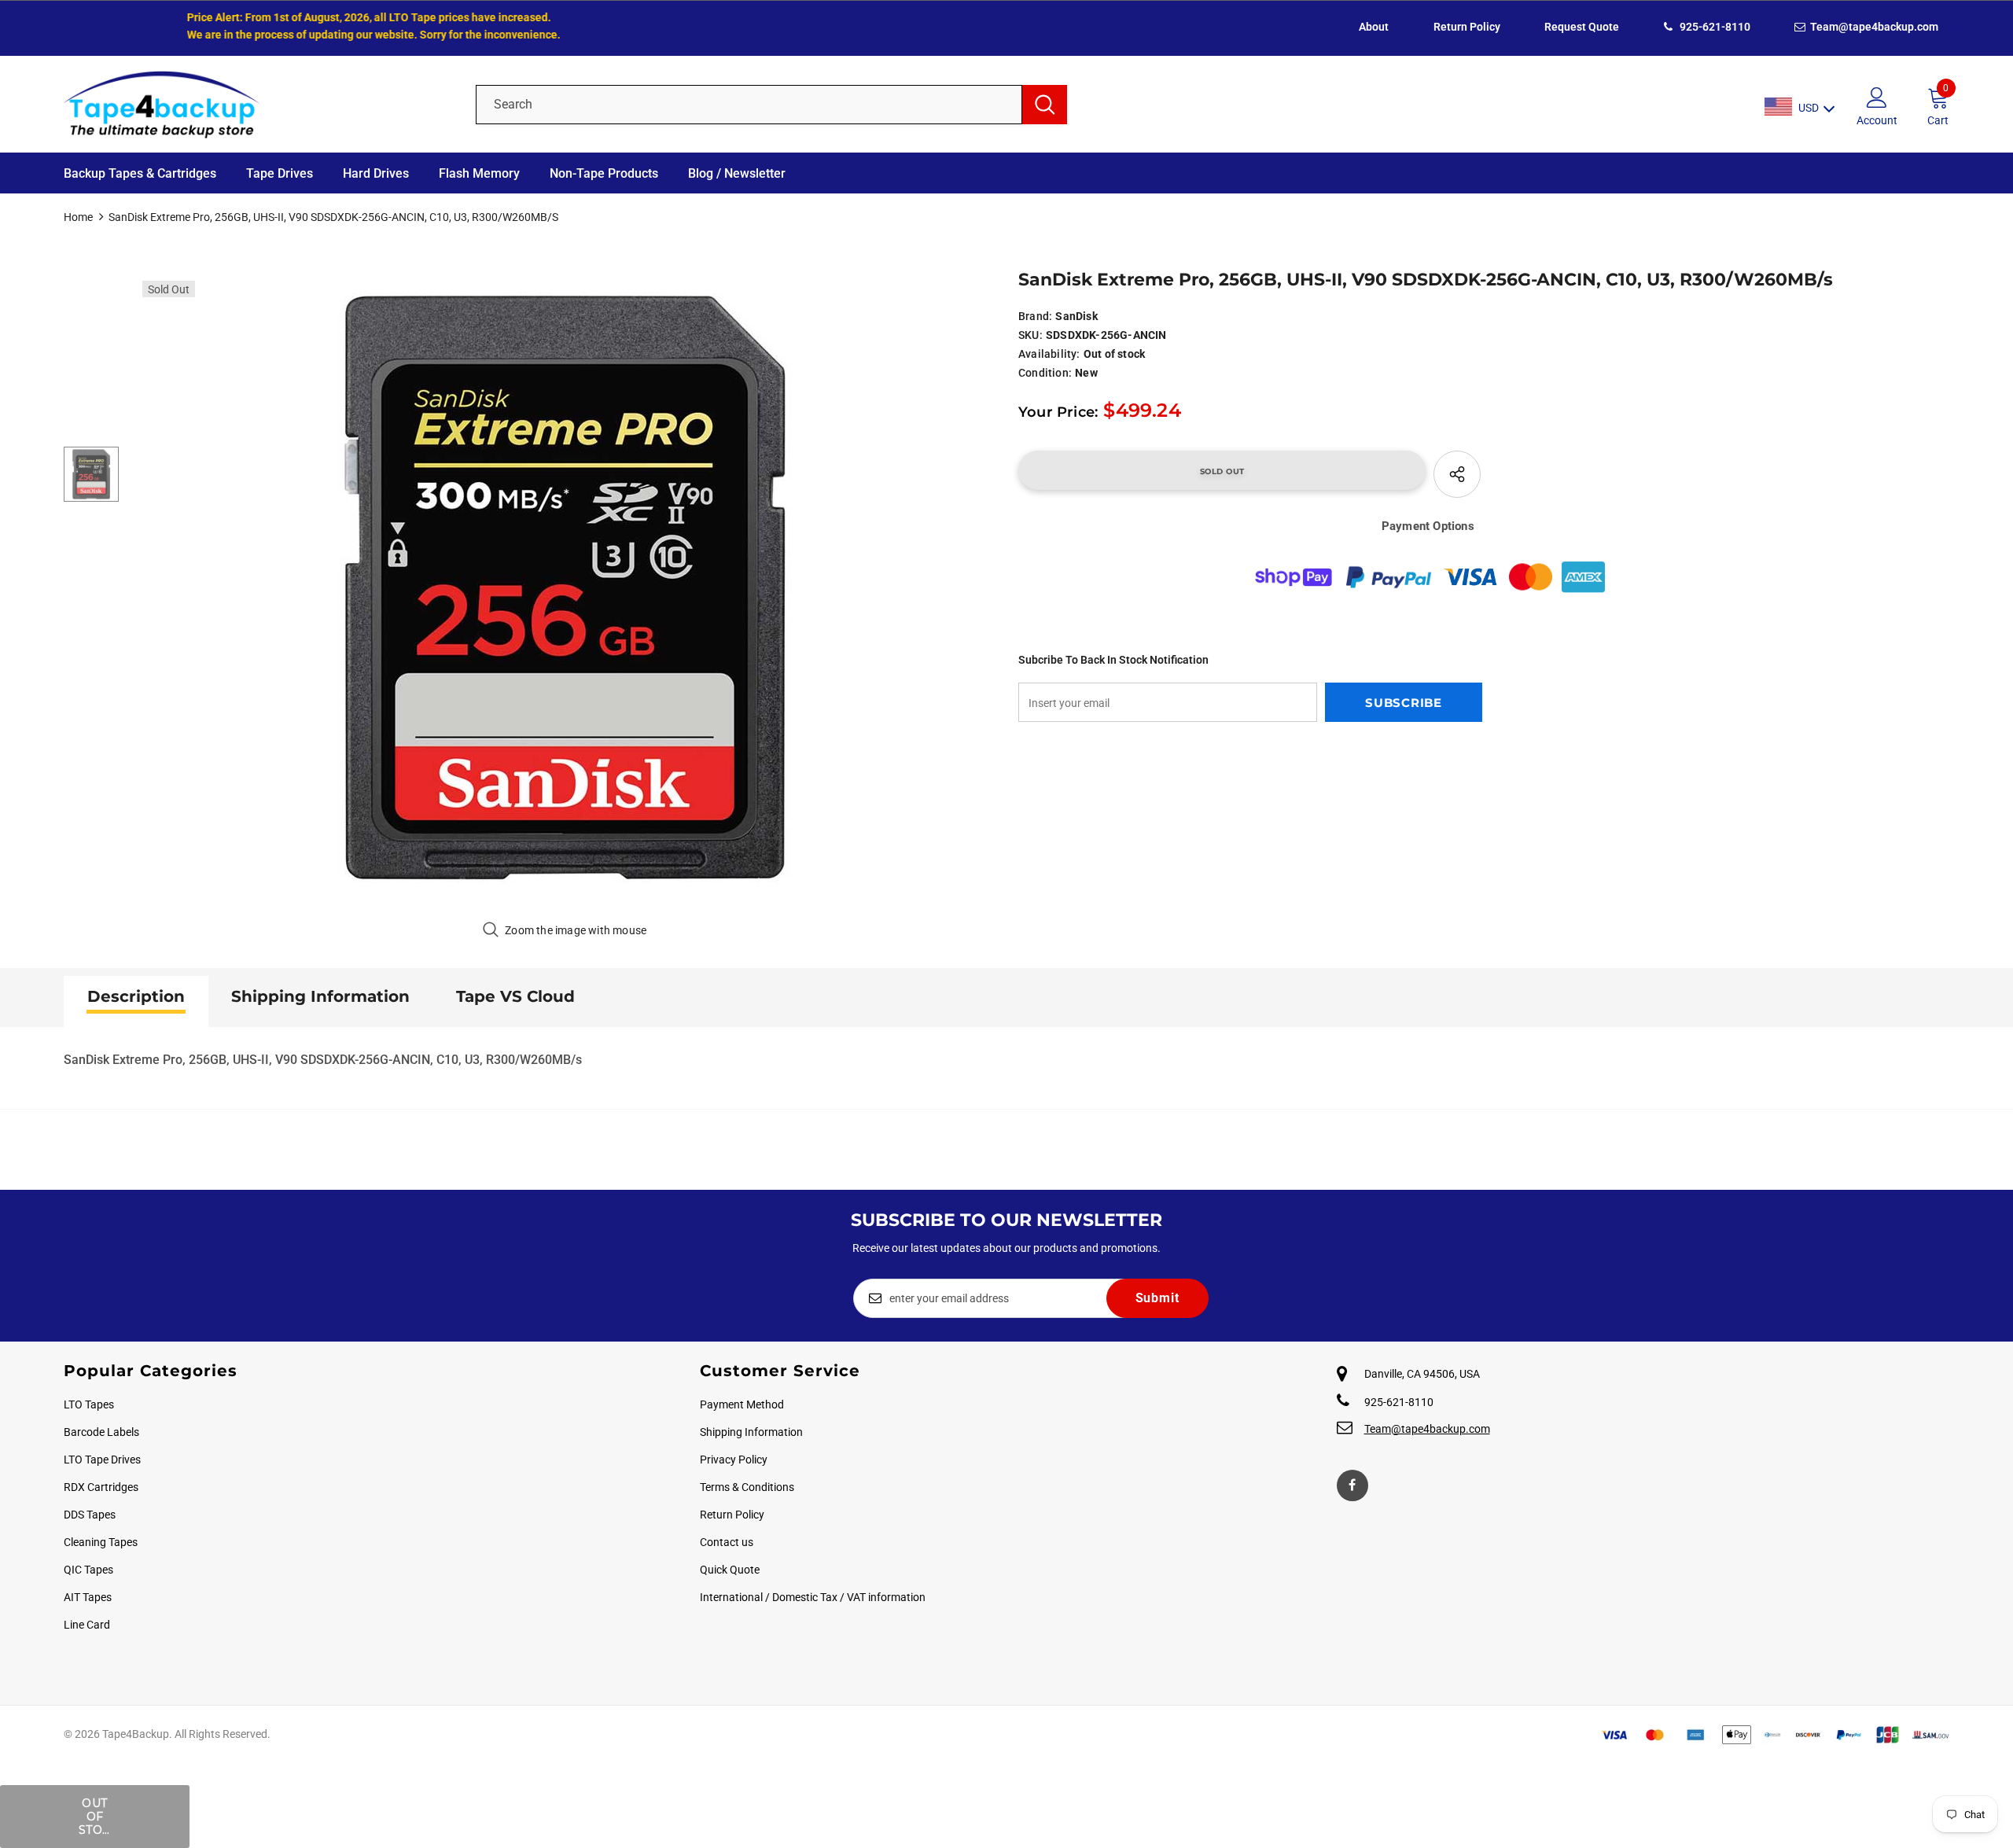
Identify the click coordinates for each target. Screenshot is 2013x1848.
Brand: (1035, 316)
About (1374, 27)
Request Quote (1582, 27)
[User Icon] (1877, 97)
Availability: (1049, 354)
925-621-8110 (1714, 27)
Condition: (1045, 373)
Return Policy (1467, 27)
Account (1877, 120)
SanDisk (1076, 316)
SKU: (1030, 335)
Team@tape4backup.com (1873, 27)
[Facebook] (1352, 1485)
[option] (565, 587)
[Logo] (258, 104)
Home (78, 217)
